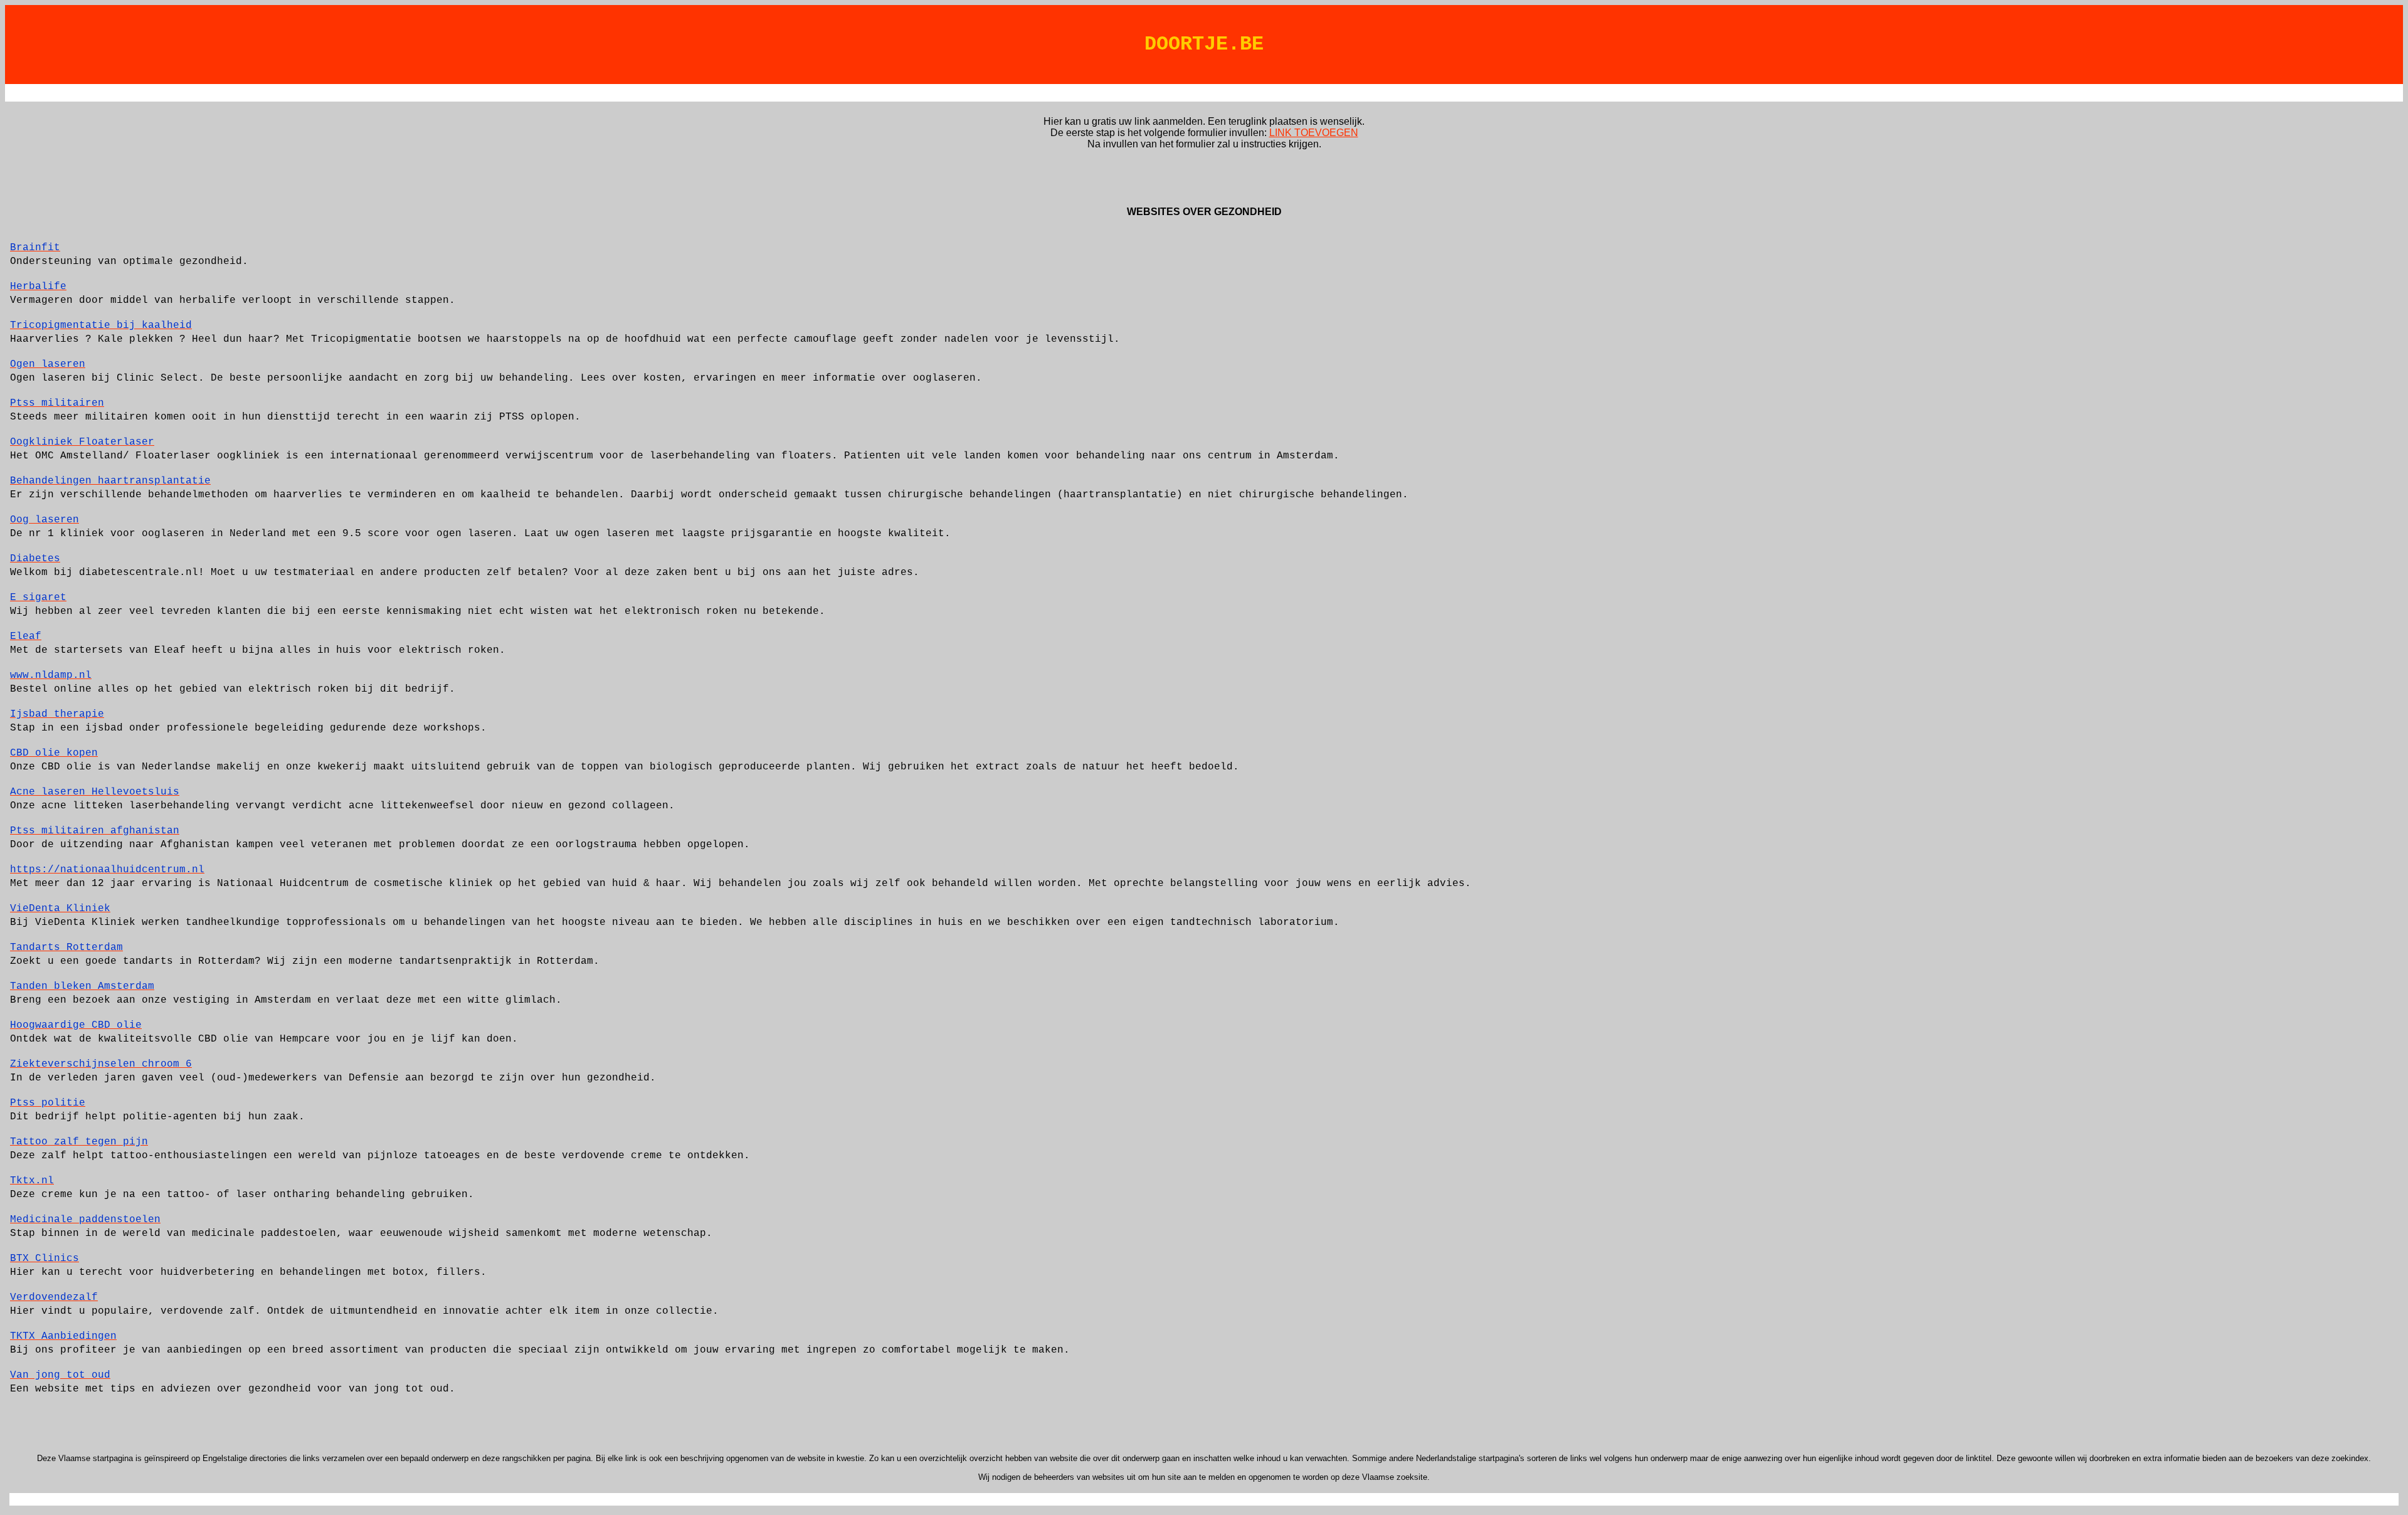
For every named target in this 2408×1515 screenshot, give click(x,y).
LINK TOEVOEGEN (1314, 133)
